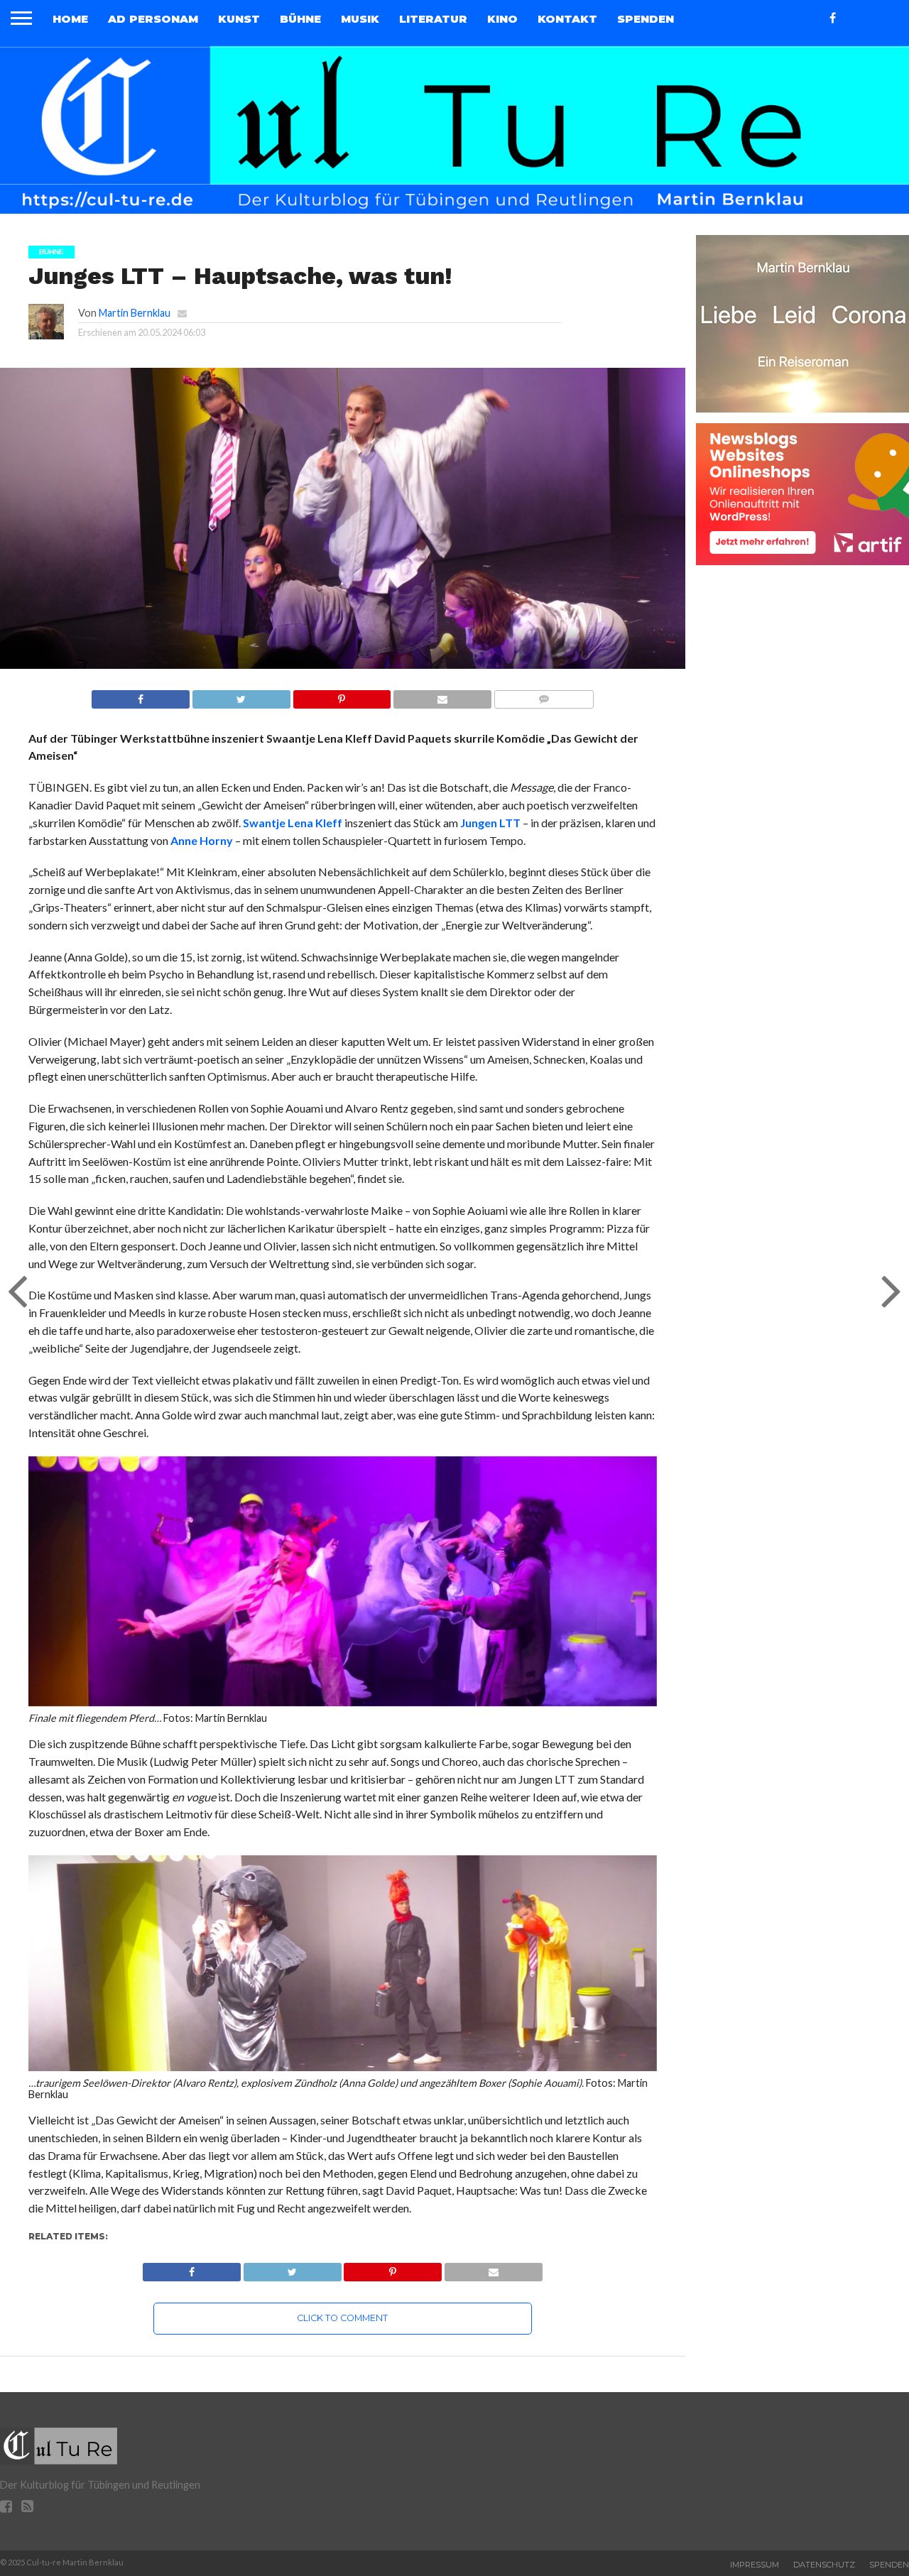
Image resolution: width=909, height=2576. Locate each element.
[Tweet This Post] (241, 695)
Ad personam (153, 19)
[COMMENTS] (544, 695)
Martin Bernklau (135, 313)
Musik (360, 19)
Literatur (433, 19)
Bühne (300, 19)
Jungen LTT (490, 823)
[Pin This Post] (342, 695)
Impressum (755, 2565)
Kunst (239, 19)
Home (70, 19)
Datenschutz (824, 2565)
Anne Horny (202, 840)
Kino (502, 19)
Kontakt (567, 19)
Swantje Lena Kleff (294, 823)
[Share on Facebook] (141, 695)
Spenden (646, 19)
